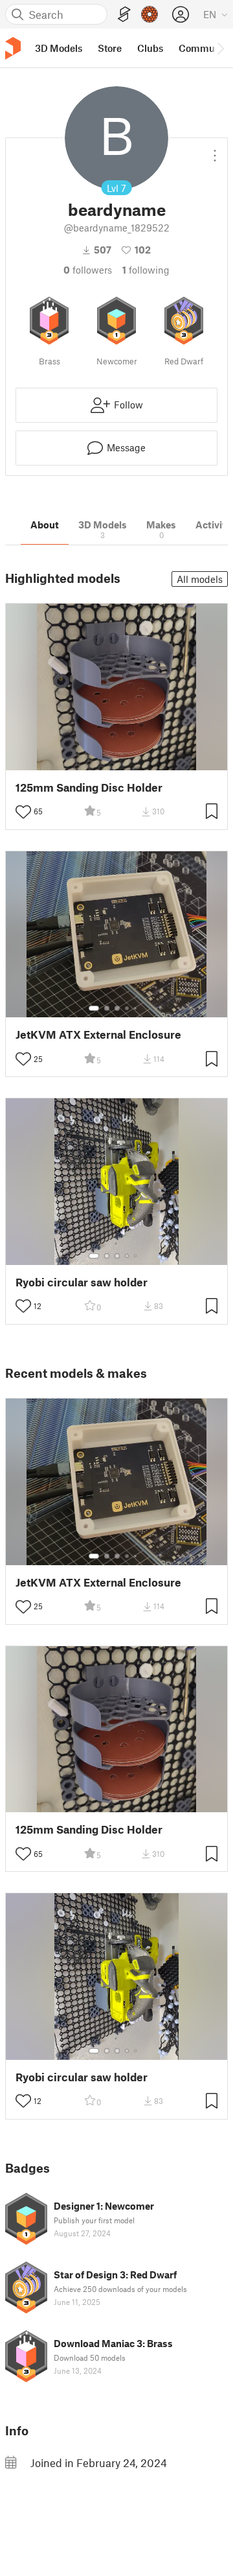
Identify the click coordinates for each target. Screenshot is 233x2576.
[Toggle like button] (23, 812)
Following (146, 270)
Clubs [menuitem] (150, 48)
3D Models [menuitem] (59, 48)
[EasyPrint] (124, 15)
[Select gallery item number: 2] (107, 1008)
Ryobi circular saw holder (82, 1282)
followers (88, 270)
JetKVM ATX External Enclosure (98, 1034)
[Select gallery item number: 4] (128, 1008)
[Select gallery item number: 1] (94, 1008)
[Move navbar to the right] (220, 48)
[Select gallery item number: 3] (117, 1008)
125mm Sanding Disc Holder (89, 787)
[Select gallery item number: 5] (137, 1008)
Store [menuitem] (110, 48)
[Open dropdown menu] (215, 150)
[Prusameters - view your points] (150, 14)
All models (200, 579)
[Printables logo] (13, 48)
